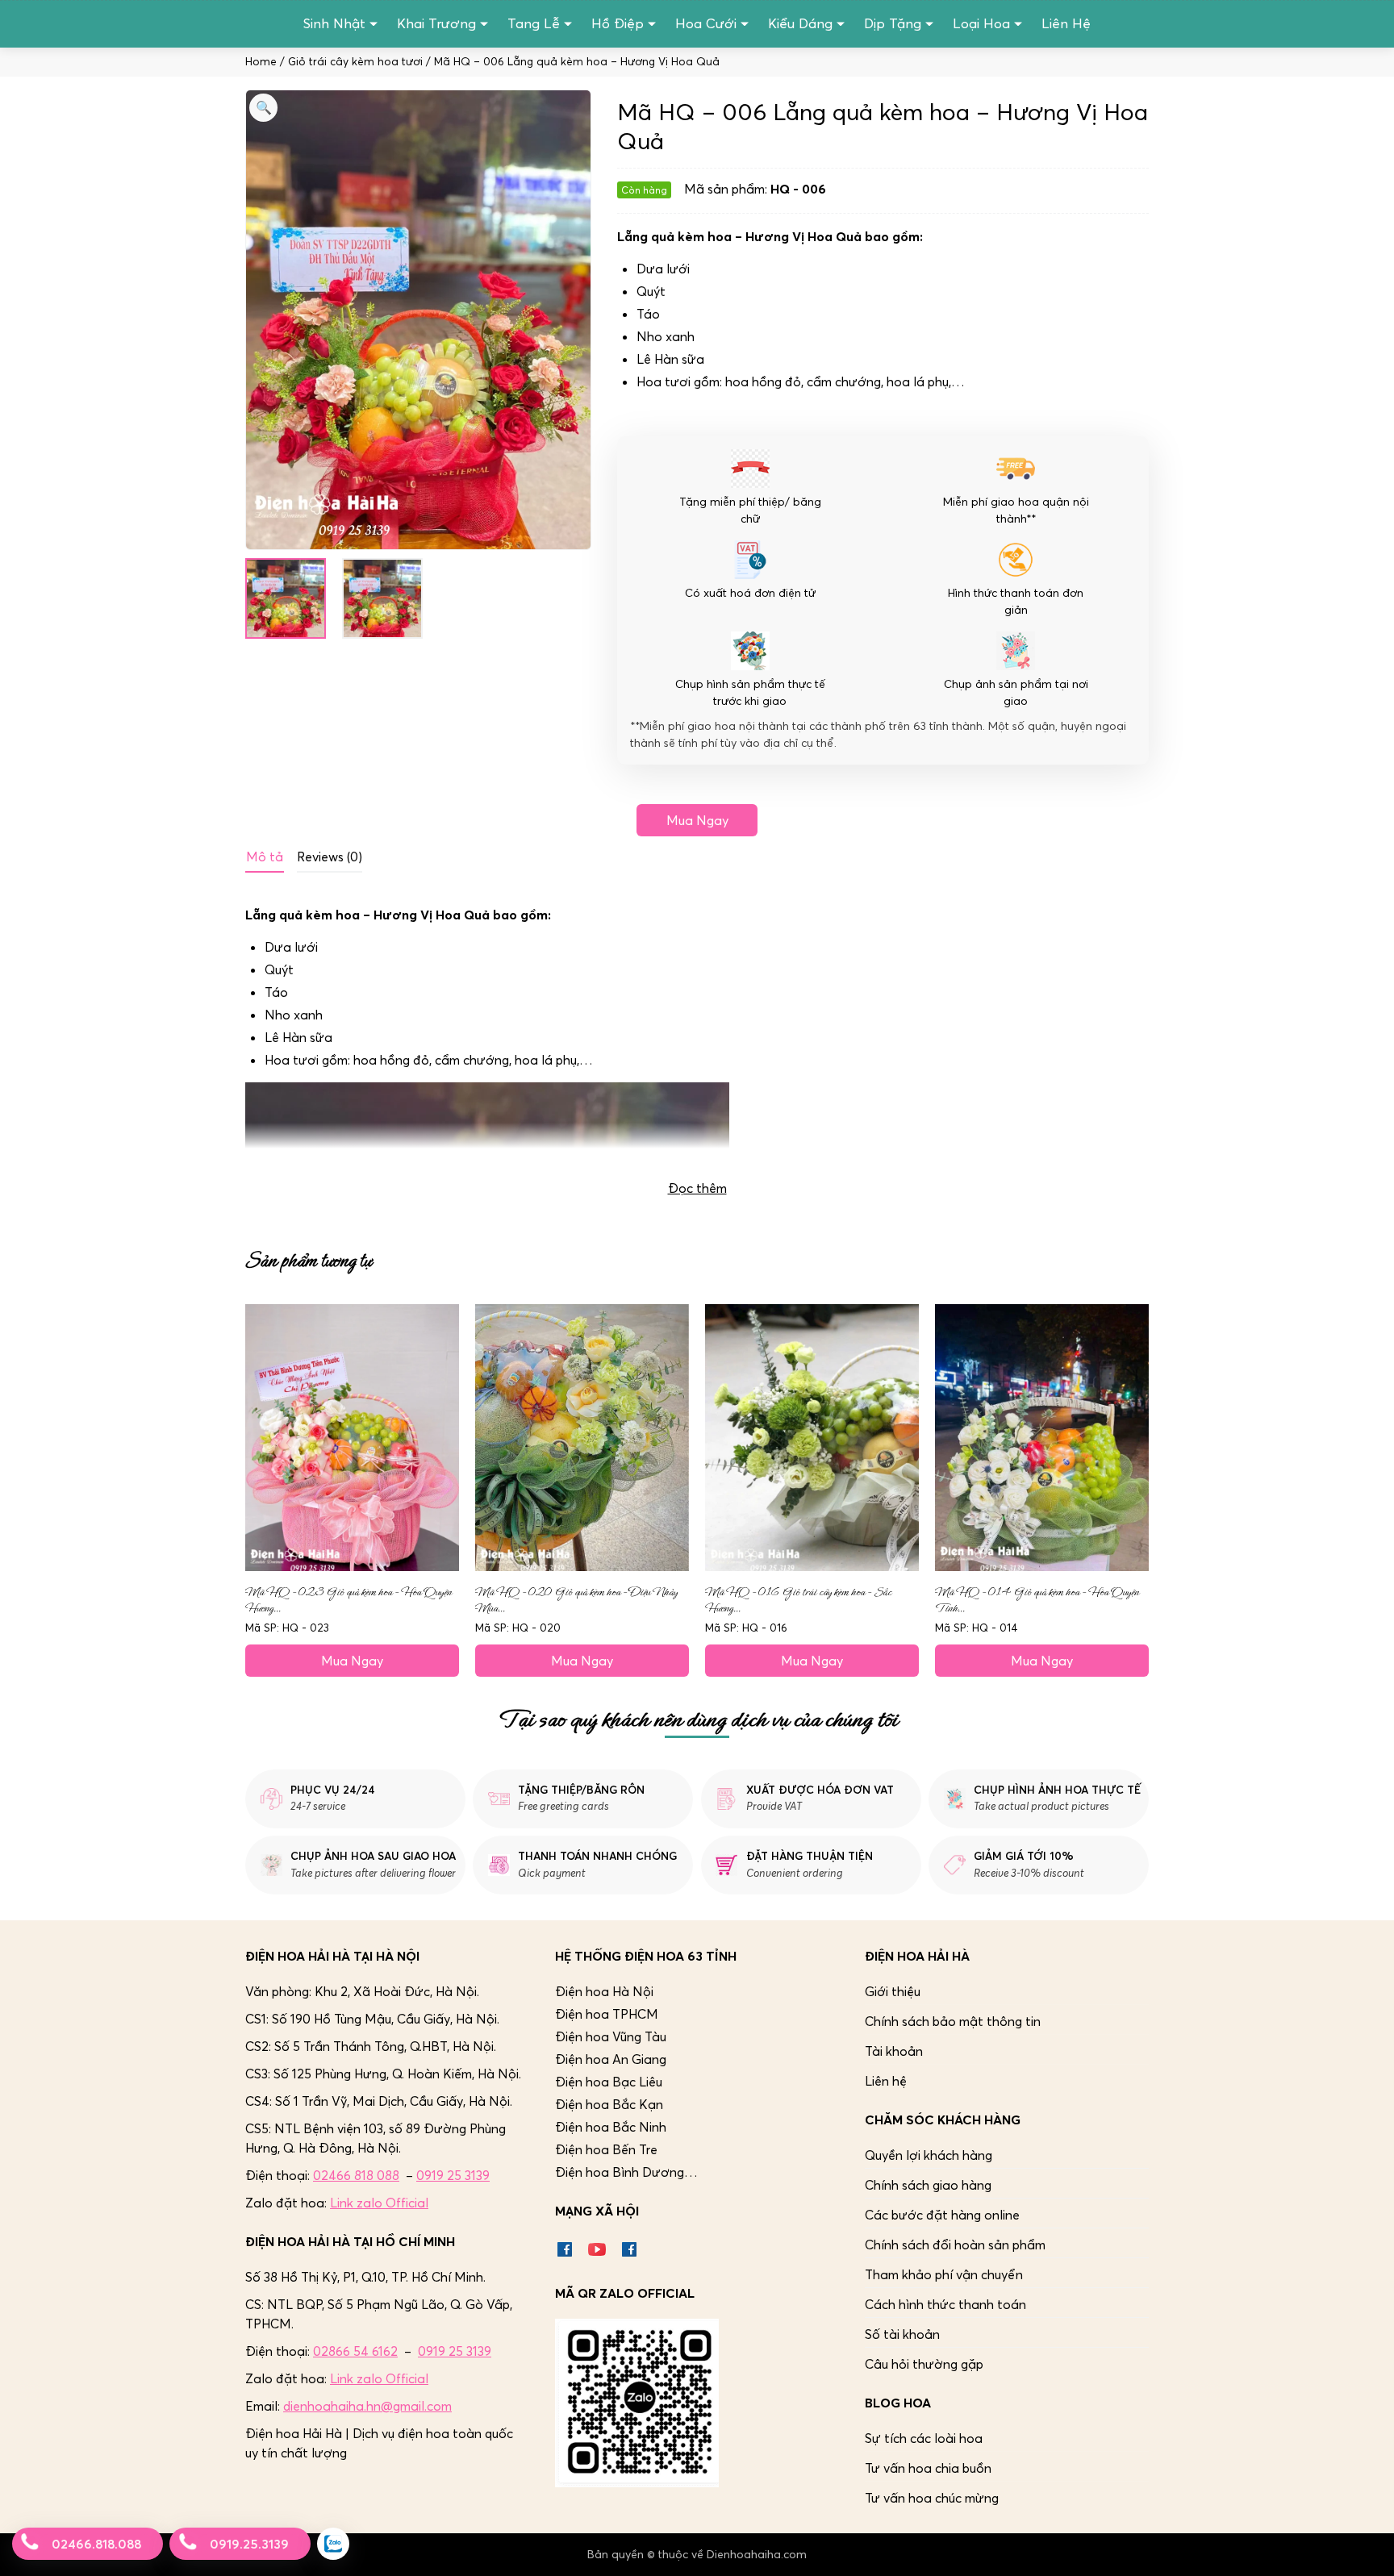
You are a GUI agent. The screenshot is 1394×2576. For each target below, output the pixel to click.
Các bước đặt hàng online (942, 2215)
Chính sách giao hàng (928, 2185)
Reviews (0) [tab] (330, 857)
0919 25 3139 (453, 2175)
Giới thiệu (893, 1991)
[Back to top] (1365, 2547)
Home (261, 62)
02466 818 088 (356, 2175)
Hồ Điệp (618, 23)
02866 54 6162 (355, 2351)
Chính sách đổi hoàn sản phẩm (955, 2245)
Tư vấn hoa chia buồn (928, 2468)
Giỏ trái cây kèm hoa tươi (355, 62)
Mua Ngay (697, 820)
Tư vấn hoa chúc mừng (932, 2498)
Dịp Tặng (893, 23)
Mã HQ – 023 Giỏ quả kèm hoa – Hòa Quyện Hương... (348, 1600)
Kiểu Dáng (800, 23)
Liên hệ (886, 2081)
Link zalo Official (379, 2203)
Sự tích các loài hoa (924, 2438)
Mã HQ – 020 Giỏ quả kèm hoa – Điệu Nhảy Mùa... (576, 1600)
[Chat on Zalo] (333, 2544)
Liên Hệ (1066, 23)
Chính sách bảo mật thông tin (953, 2021)
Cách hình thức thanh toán (945, 2304)
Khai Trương (436, 23)
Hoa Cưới (706, 23)
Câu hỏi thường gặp (924, 2364)
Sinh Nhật (334, 23)
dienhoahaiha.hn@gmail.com (367, 2406)
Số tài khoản (902, 2334)
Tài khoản (894, 2051)
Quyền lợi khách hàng (929, 2155)
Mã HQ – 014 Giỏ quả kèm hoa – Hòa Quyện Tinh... (1037, 1600)
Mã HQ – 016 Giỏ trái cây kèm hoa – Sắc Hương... (798, 1600)
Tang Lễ (534, 23)
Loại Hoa (981, 23)
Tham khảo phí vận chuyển (944, 2274)
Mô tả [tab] (265, 857)
